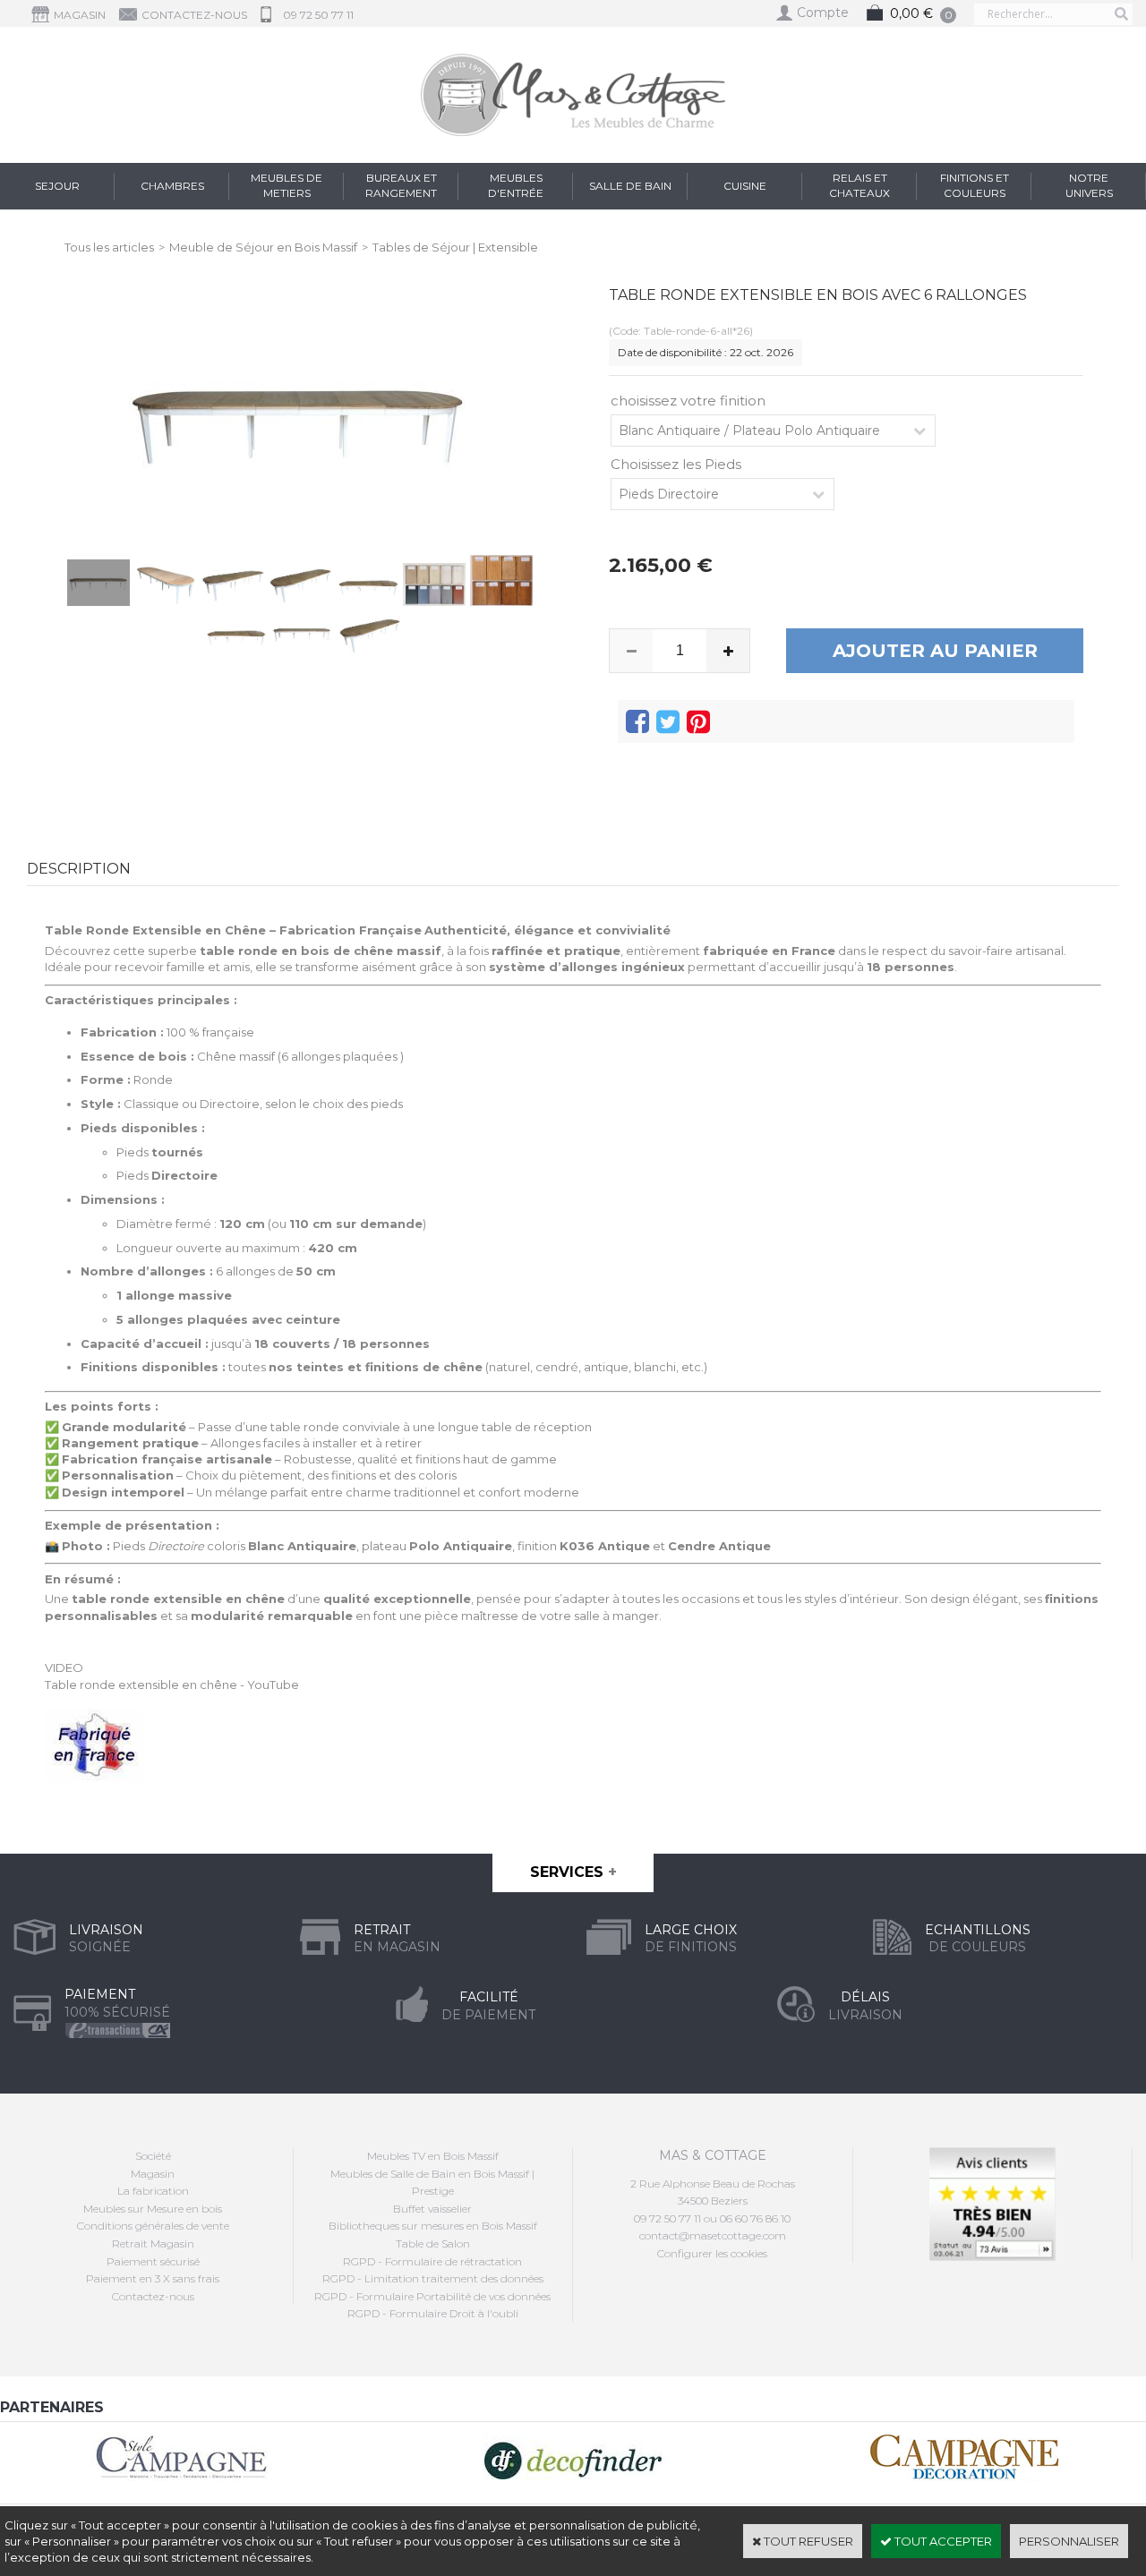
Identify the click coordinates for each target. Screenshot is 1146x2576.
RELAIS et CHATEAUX (859, 185)
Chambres (172, 186)
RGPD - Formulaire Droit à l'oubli (433, 2313)
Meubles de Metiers (286, 185)
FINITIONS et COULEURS (975, 185)
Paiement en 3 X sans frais (153, 2278)
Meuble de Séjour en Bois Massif (263, 247)
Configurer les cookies (712, 2253)
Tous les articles (109, 247)
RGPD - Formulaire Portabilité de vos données (432, 2296)
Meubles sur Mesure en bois (153, 2209)
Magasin (153, 2174)
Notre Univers (1089, 185)
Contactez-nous (153, 2296)
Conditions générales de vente (153, 2226)
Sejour (57, 186)
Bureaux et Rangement (401, 185)
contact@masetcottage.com (713, 2235)
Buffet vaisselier (432, 2209)
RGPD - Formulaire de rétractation (432, 2261)
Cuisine (745, 186)
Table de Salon (433, 2243)
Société (153, 2156)
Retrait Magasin (153, 2243)
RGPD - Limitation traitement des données (433, 2278)
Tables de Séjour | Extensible (455, 247)
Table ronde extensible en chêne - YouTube (172, 1685)
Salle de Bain (630, 186)
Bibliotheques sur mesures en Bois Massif (433, 2226)
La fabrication (153, 2191)
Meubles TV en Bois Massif (433, 2156)
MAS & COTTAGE (713, 2155)
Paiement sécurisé (153, 2261)
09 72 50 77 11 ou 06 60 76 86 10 (712, 2218)
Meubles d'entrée (516, 185)
